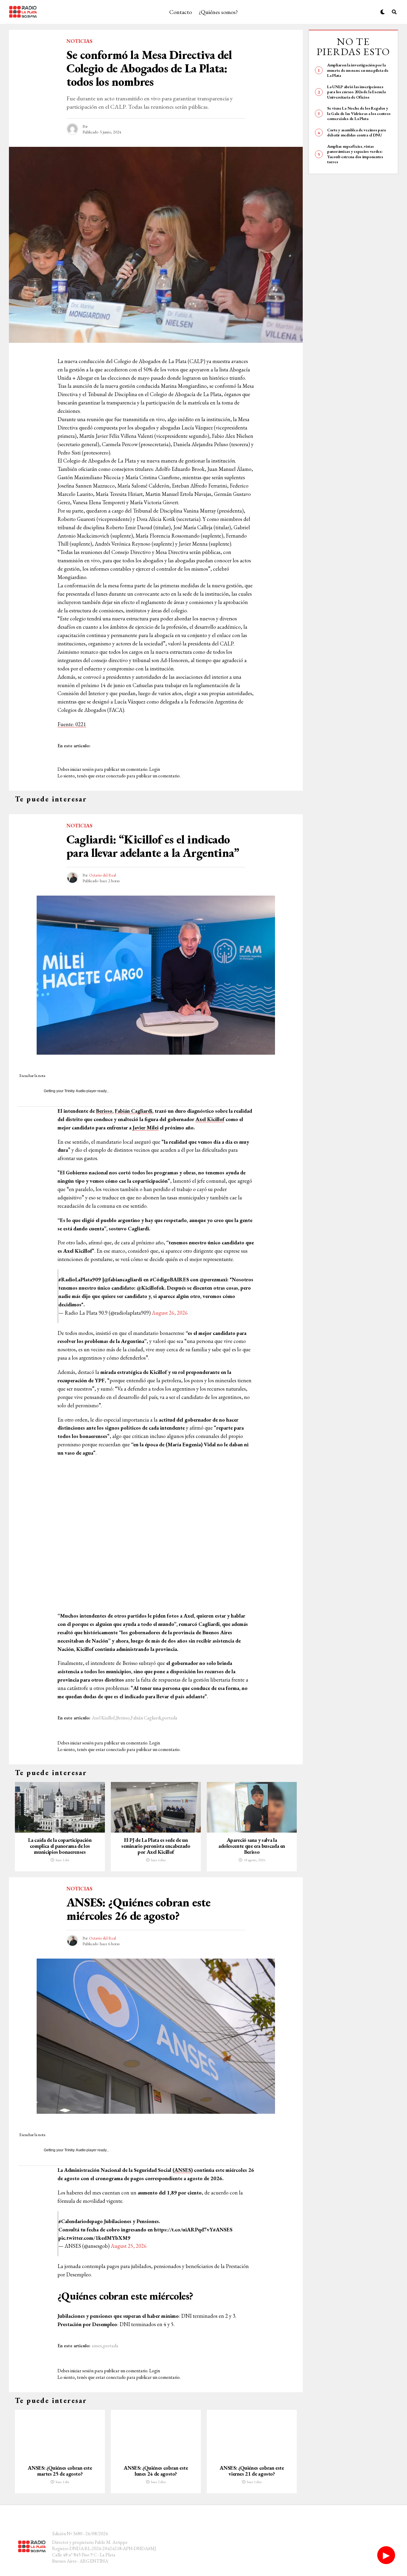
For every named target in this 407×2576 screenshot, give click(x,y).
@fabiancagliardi (123, 1279)
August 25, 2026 (129, 2246)
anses (97, 2346)
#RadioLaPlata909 (80, 1279)
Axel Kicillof (210, 1119)
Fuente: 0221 (72, 724)
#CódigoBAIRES (169, 1279)
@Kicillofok (151, 1288)
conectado (116, 776)
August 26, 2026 (170, 1313)
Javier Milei (146, 1127)
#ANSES (223, 2229)
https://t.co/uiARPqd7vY (184, 2229)
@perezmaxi (213, 1279)
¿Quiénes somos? (218, 12)
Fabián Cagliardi (133, 1111)
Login (155, 769)
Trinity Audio (75, 1091)
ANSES (183, 2170)
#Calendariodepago (81, 2221)
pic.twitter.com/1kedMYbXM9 (94, 2238)
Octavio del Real (102, 875)
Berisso (104, 1111)
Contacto (181, 12)
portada (170, 1718)
